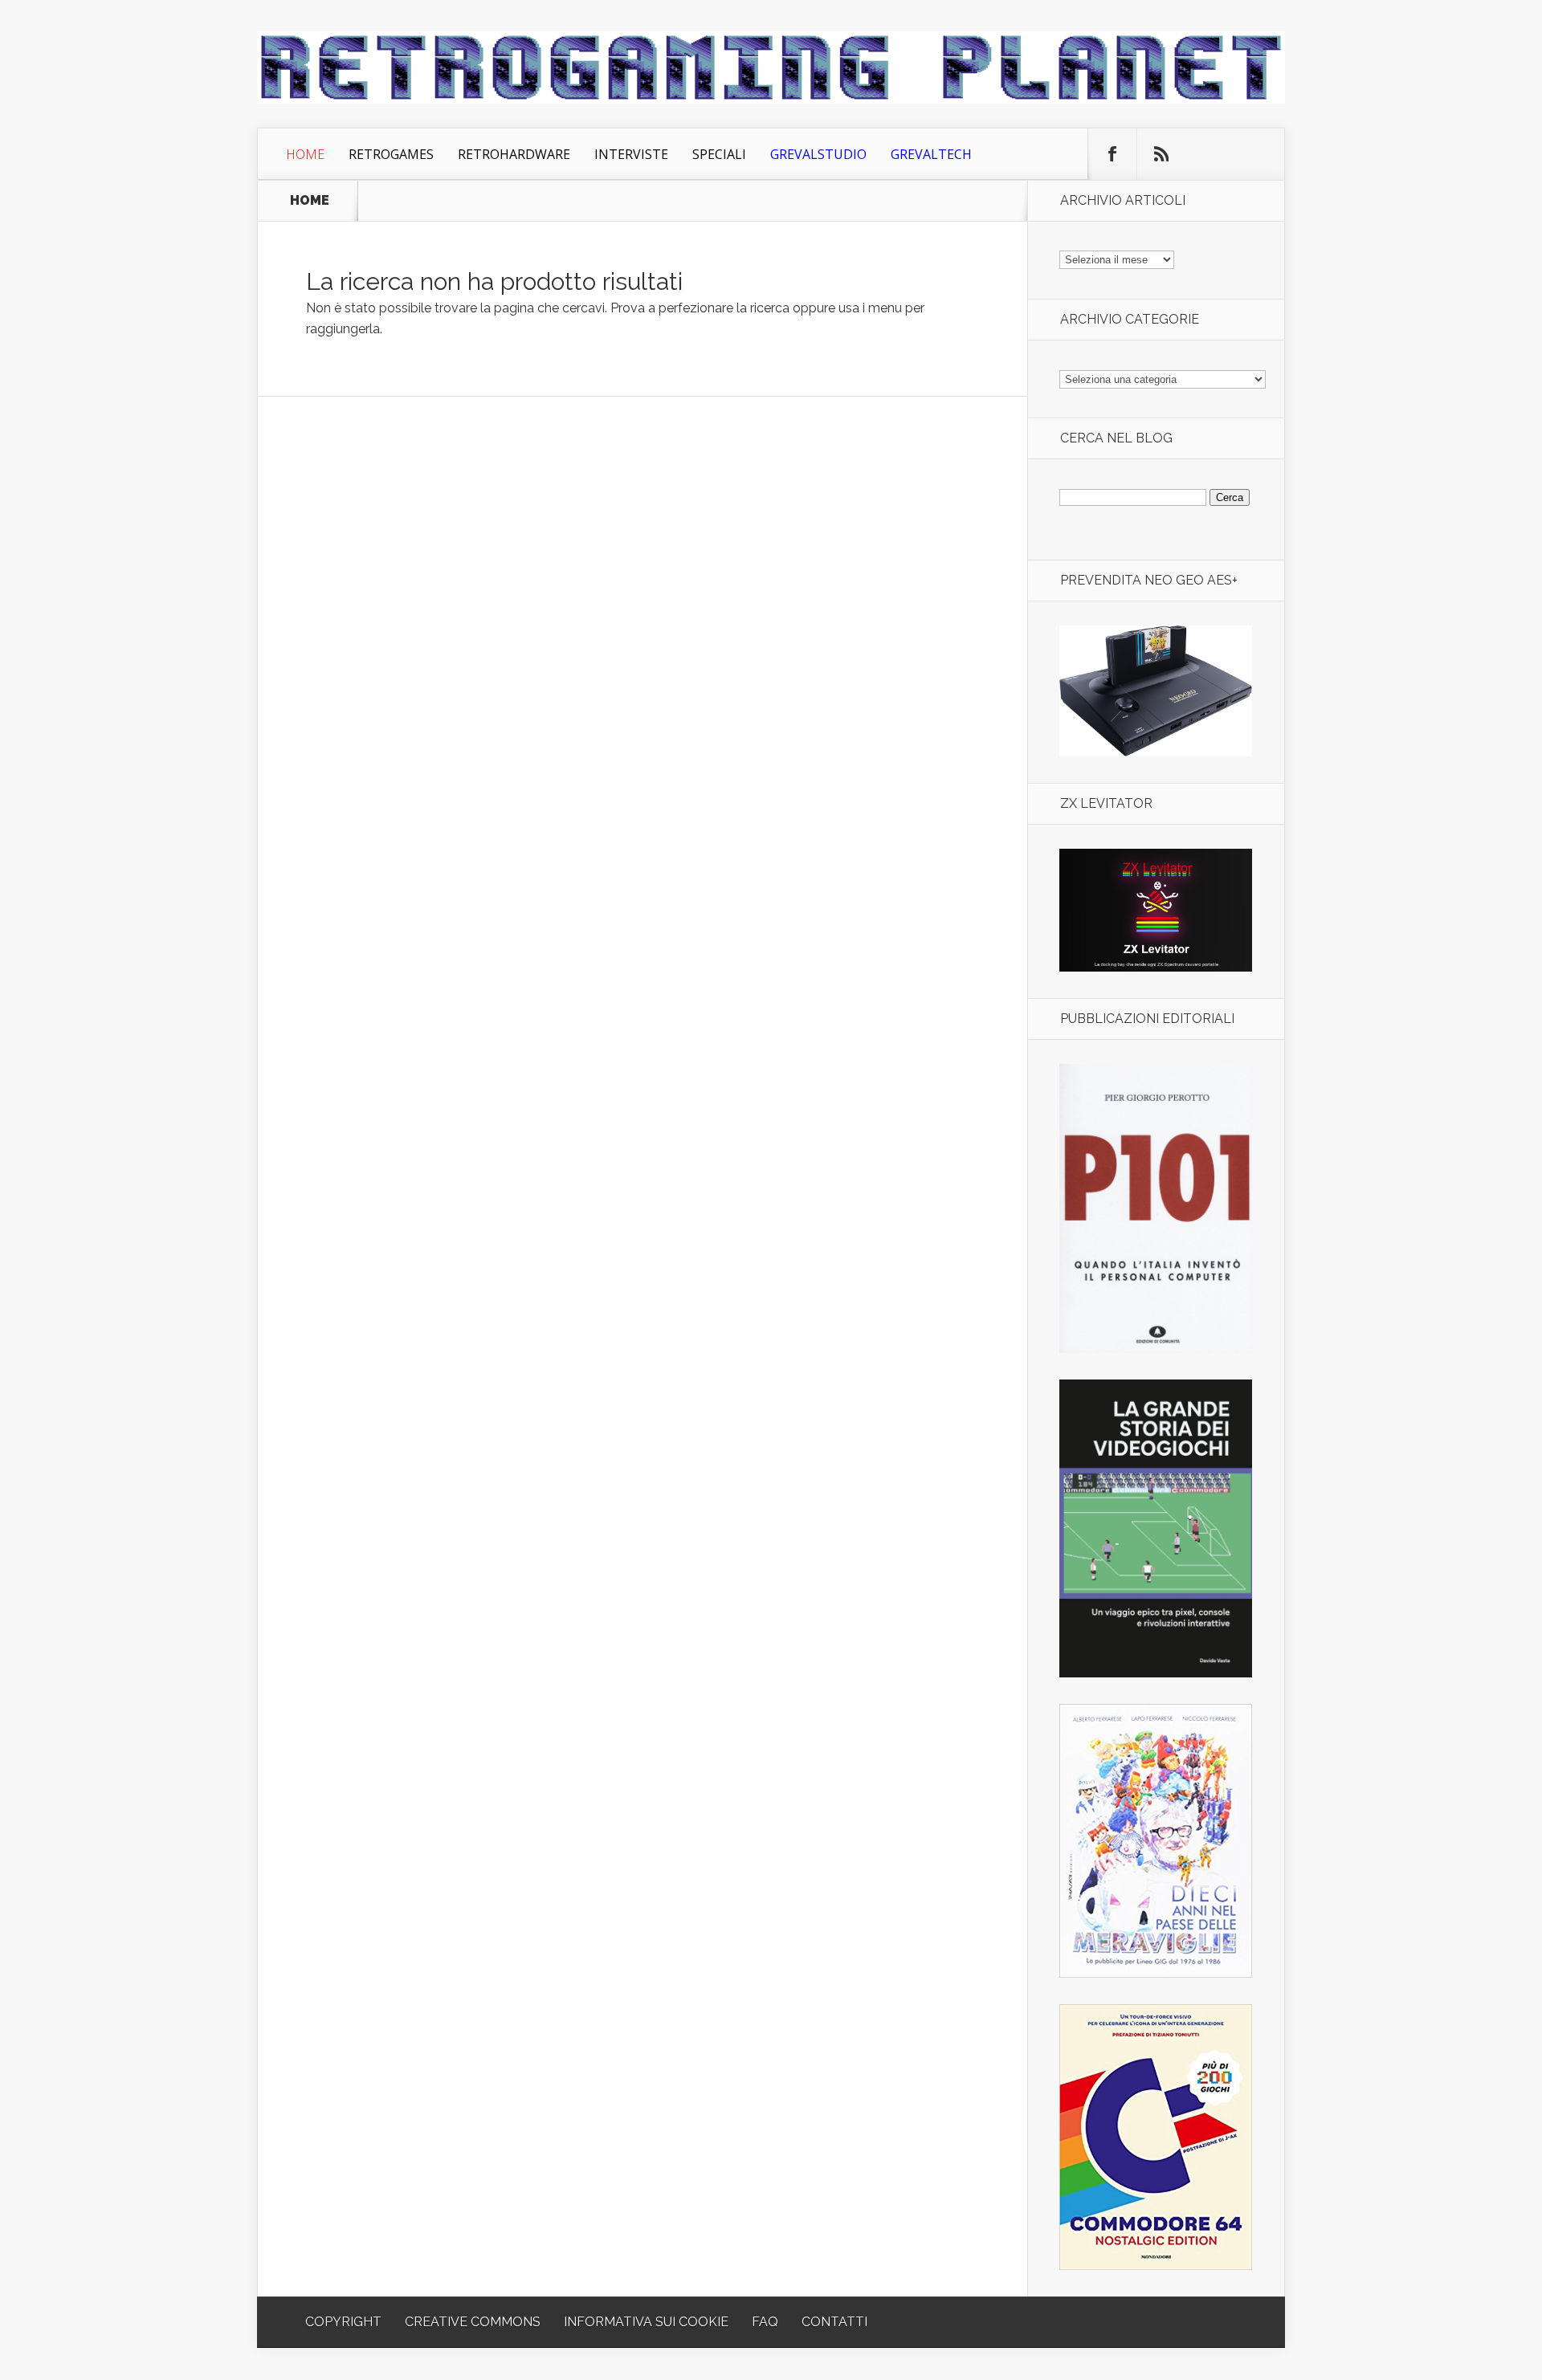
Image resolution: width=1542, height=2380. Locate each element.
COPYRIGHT (343, 2322)
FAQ (765, 2322)
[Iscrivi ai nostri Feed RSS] (1161, 154)
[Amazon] (1156, 752)
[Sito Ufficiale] (1156, 967)
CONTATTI (834, 2322)
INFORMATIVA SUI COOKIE (646, 2322)
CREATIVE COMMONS (473, 2322)
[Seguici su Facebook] (1112, 154)
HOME (310, 201)
